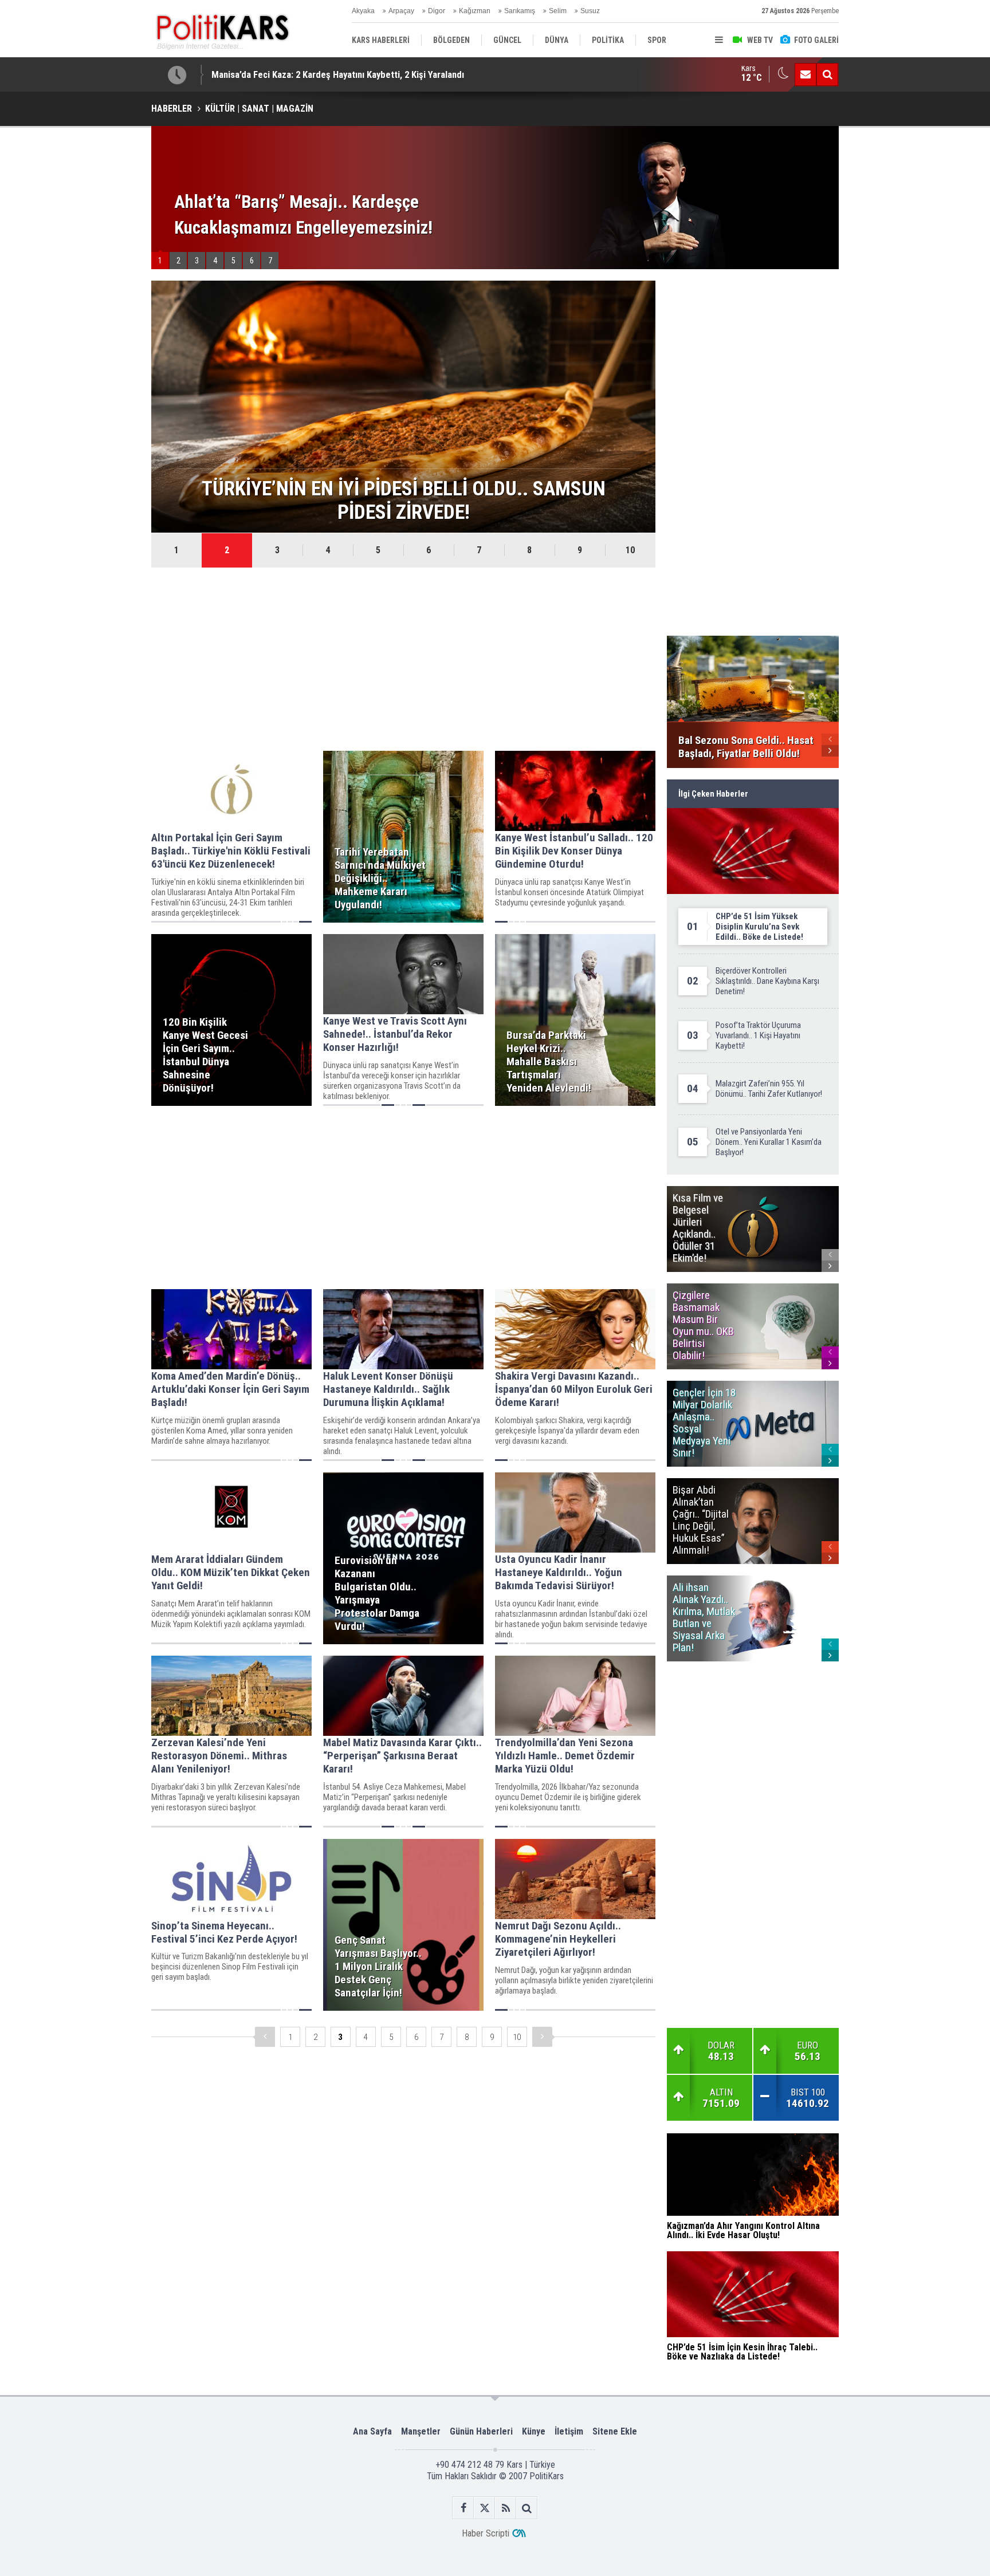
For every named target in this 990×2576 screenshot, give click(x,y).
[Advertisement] (403, 659)
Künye (534, 2431)
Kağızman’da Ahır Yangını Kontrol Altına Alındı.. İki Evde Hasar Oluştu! (348, 74)
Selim (558, 11)
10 (630, 550)
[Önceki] (265, 2037)
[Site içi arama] (827, 74)
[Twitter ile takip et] (484, 2508)
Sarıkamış (520, 11)
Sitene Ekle (615, 2431)
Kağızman (475, 11)
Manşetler (421, 2431)
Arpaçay (401, 11)
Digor (437, 11)
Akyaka (363, 11)
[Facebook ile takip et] (463, 2508)
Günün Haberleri (481, 2431)
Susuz (590, 11)
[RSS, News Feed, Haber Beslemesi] (506, 2508)
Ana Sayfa (372, 2431)
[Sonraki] (542, 2037)
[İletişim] (806, 74)
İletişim (569, 2431)
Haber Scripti (486, 2533)
